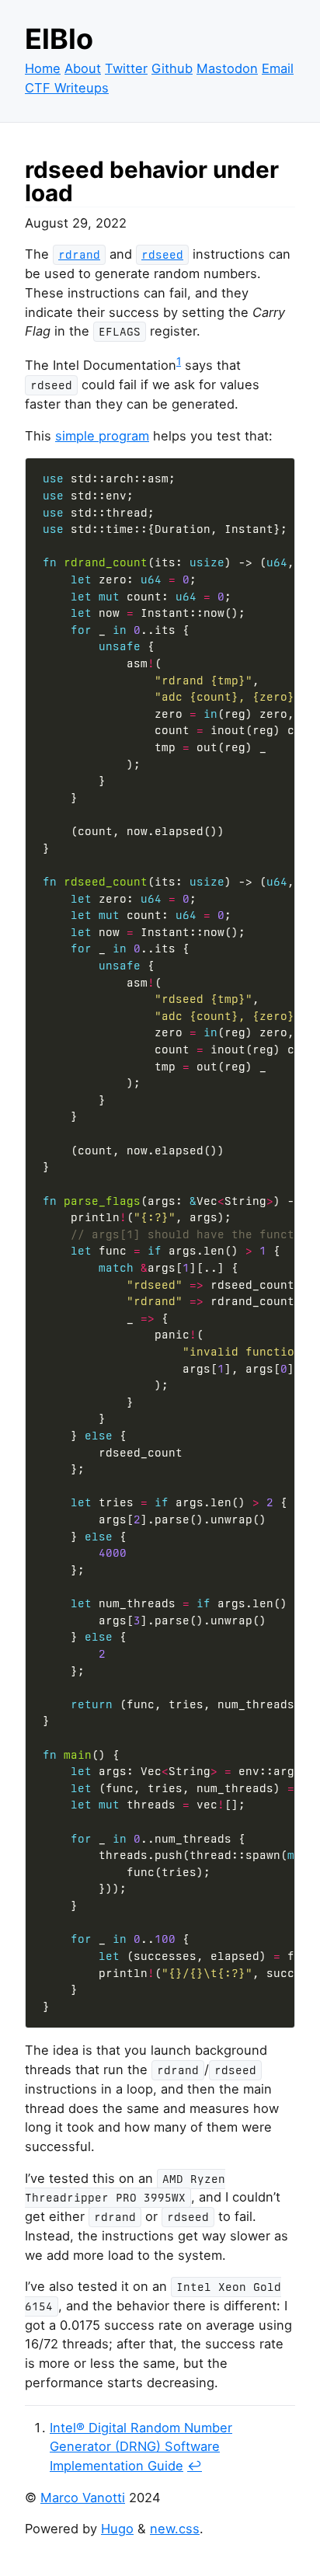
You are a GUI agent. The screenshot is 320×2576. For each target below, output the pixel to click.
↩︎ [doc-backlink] (195, 2466)
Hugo (117, 2529)
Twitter (126, 68)
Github (172, 68)
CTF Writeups (67, 88)
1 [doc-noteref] (179, 361)
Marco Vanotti (83, 2498)
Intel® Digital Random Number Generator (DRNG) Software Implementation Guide (141, 2447)
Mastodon (227, 68)
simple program (102, 436)
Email (278, 68)
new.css (175, 2529)
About (83, 68)
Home (43, 68)
